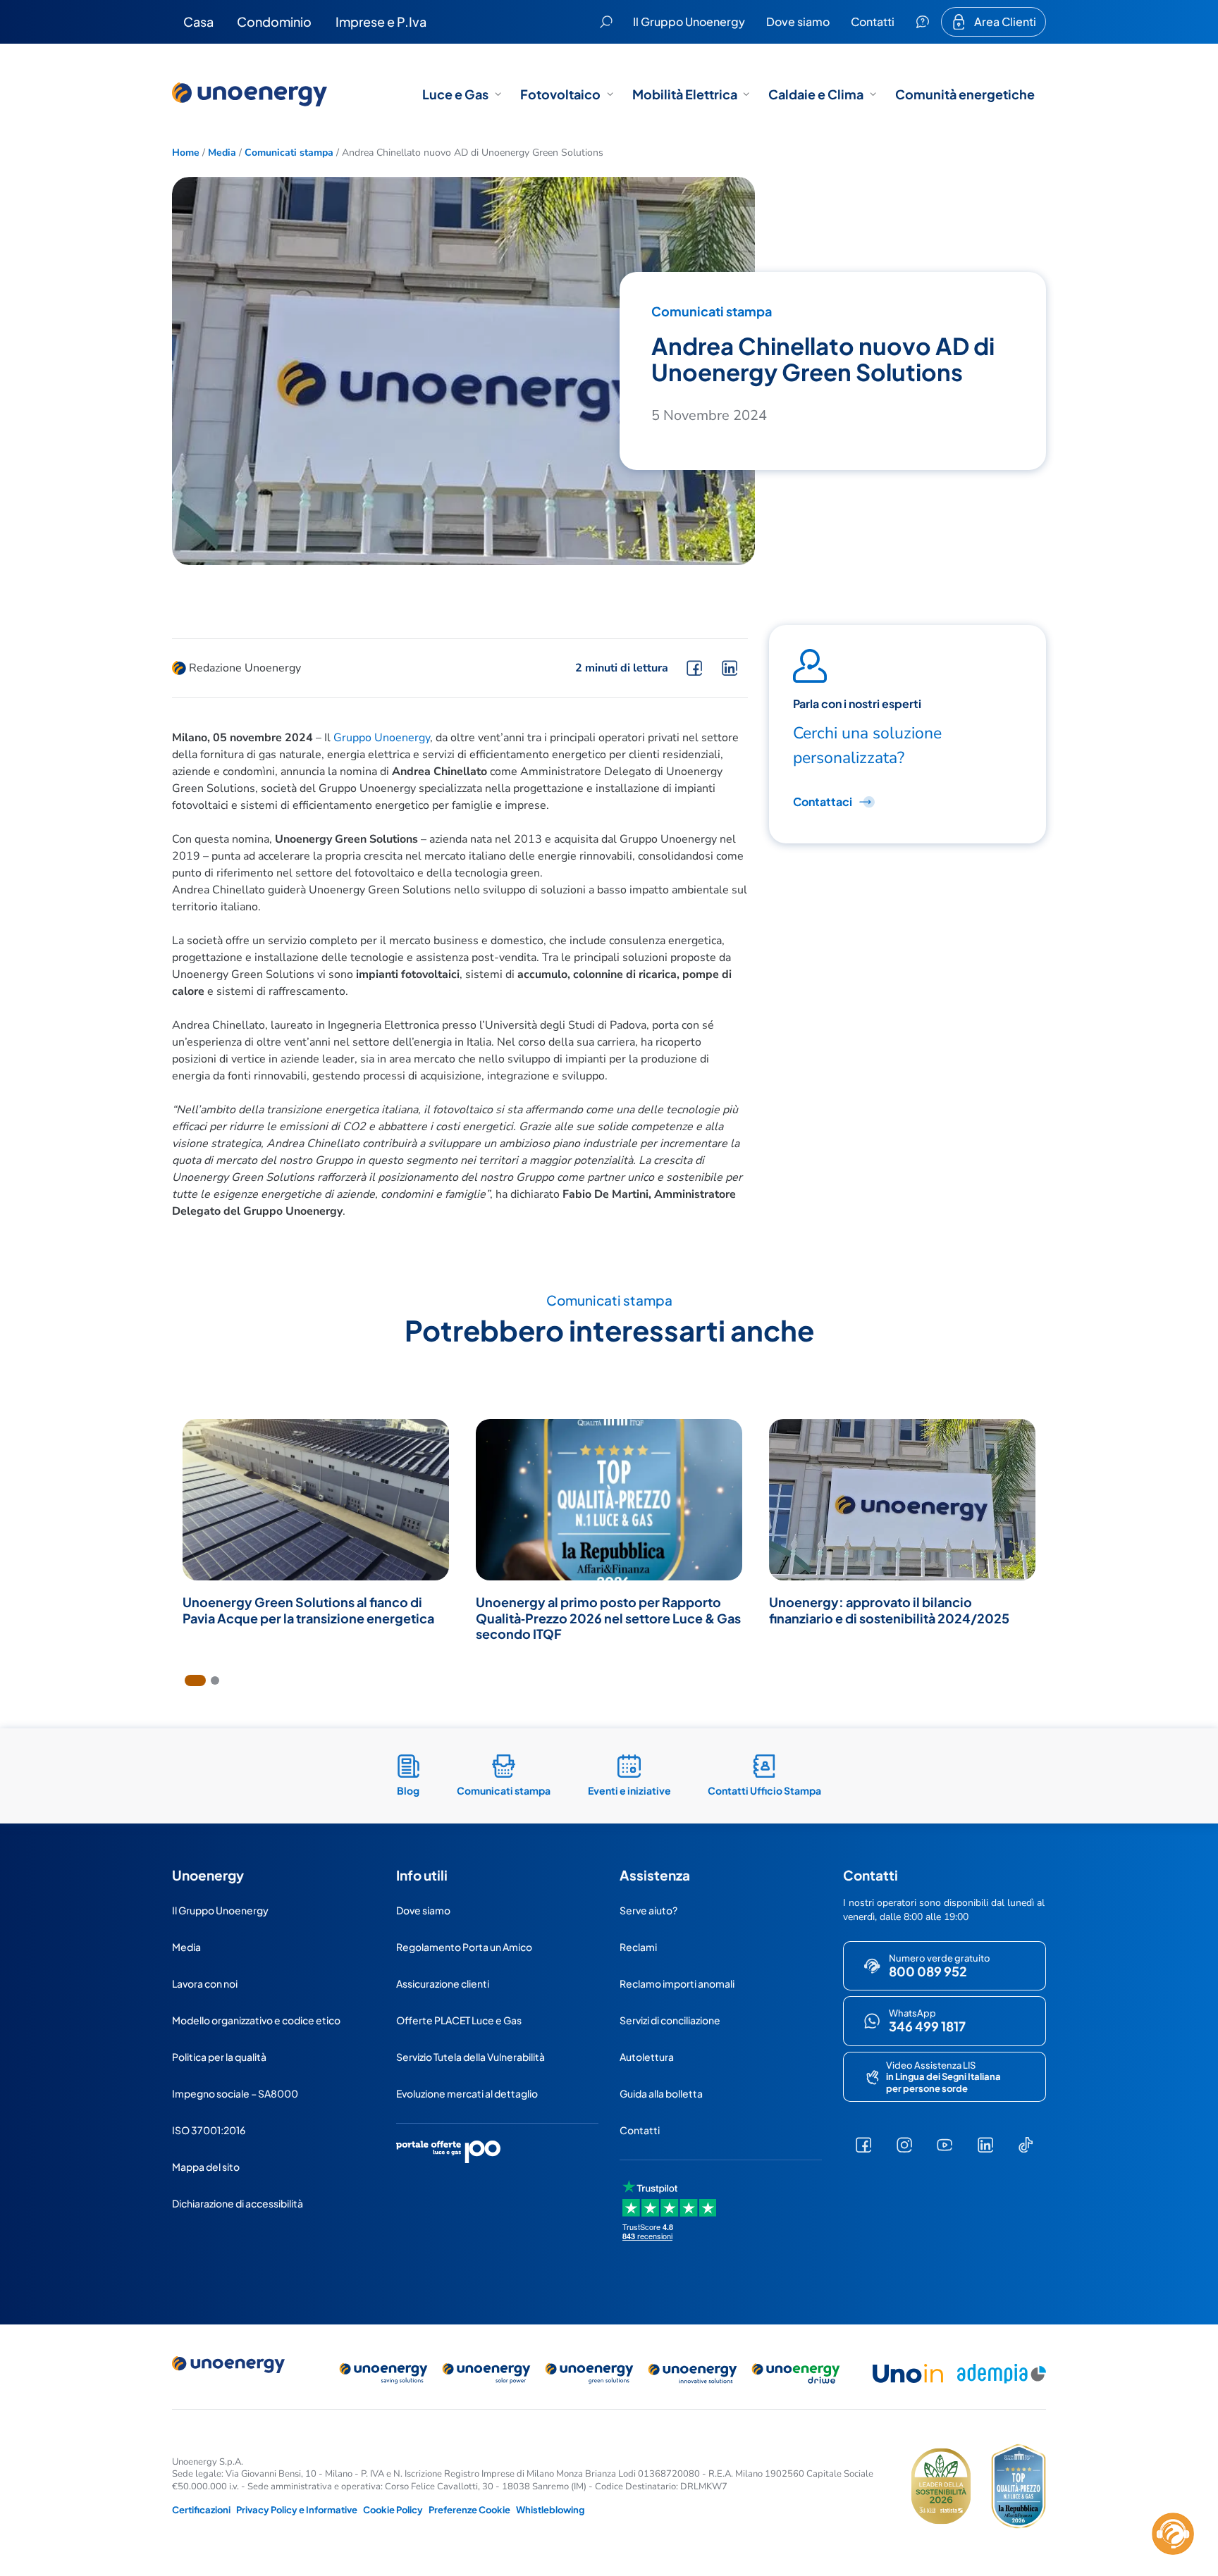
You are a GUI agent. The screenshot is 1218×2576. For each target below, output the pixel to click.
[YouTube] (945, 2145)
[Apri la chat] (1173, 2534)
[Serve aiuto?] (923, 22)
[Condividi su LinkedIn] (730, 668)
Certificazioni (201, 2510)
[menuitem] (198, 22)
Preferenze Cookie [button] (469, 2510)
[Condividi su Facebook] (694, 668)
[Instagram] (904, 2145)
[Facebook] (863, 2145)
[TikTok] (1026, 2145)
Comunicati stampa (289, 153)
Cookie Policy (393, 2510)
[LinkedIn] (985, 2145)
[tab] (195, 1680)
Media (222, 153)
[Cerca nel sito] (606, 22)
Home (186, 153)
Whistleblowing (550, 2510)
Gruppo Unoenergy (382, 738)
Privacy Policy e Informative (297, 2510)
